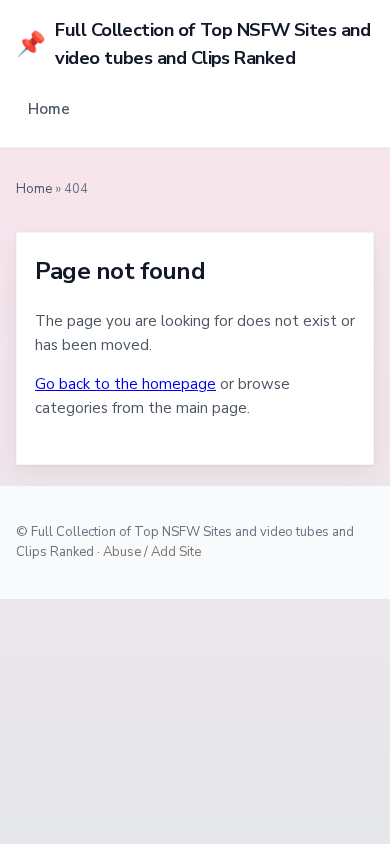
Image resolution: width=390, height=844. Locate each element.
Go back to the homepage (125, 384)
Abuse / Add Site (152, 552)
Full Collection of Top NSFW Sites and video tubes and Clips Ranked (193, 43)
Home (49, 109)
